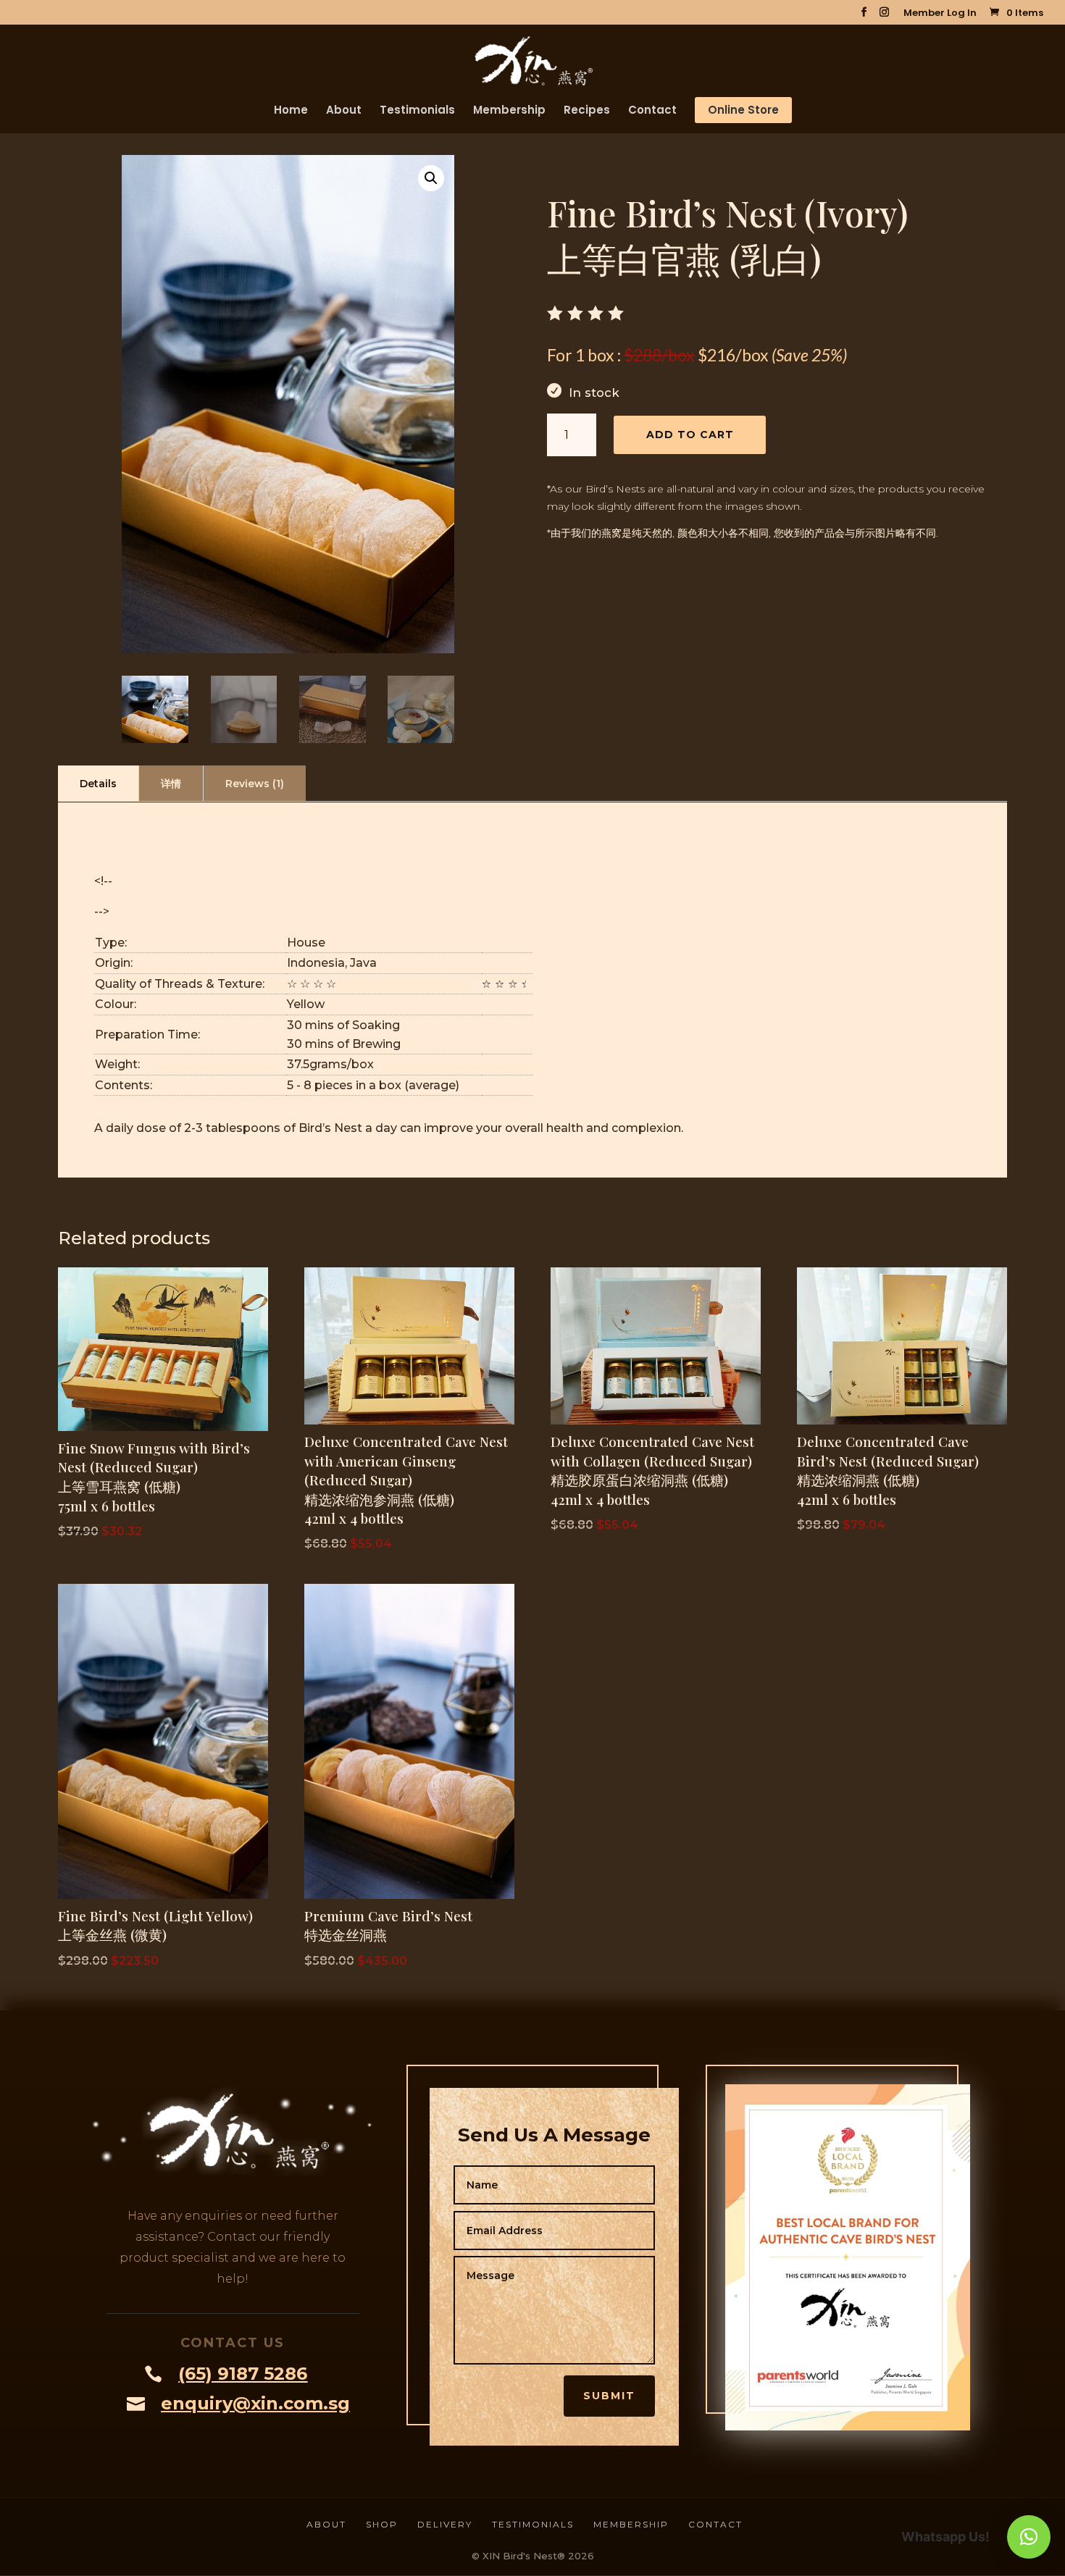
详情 (171, 784)
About (344, 111)
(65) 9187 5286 (243, 2374)
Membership (509, 111)
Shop (382, 2524)
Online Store (743, 110)
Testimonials (417, 111)
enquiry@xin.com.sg (255, 2403)
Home (291, 111)
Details (98, 784)
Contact (652, 111)
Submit (609, 2396)
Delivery (445, 2524)
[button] (431, 178)
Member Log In (940, 14)
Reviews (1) (255, 784)
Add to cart (690, 435)
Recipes (587, 111)
